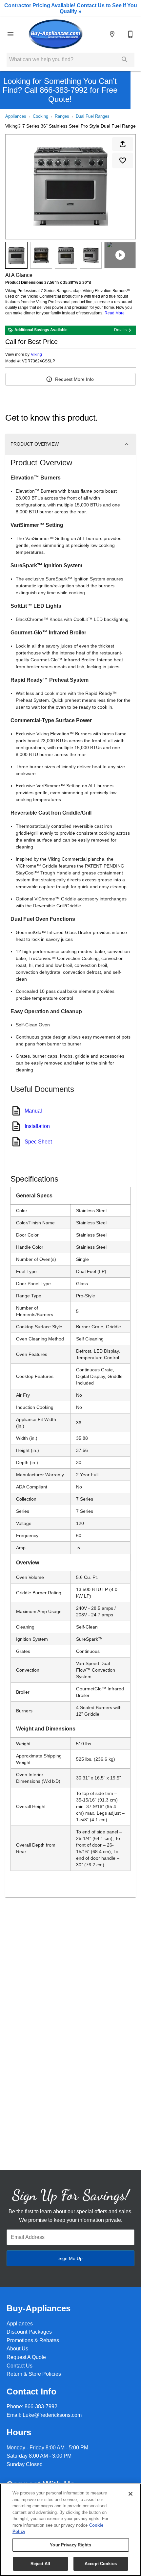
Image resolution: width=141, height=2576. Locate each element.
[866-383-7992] (131, 34)
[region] (70, 2530)
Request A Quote (26, 2357)
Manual (33, 1111)
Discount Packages (29, 2332)
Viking (36, 355)
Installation (37, 1126)
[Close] (131, 2494)
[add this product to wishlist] (123, 160)
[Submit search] (125, 60)
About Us (17, 2349)
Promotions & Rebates (33, 2340)
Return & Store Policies (34, 2374)
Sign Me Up (70, 2258)
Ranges (62, 116)
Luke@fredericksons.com (52, 2415)
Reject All (40, 2564)
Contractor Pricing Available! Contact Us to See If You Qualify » (71, 8)
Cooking (40, 116)
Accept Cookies (101, 2564)
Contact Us (20, 2366)
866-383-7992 (41, 2406)
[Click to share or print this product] (123, 144)
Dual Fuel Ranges (93, 116)
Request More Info (74, 379)
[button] (10, 34)
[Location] (112, 34)
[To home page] (55, 34)
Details (120, 330)
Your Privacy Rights (70, 2545)
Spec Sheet (38, 1142)
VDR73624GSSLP (39, 361)
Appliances (16, 116)
